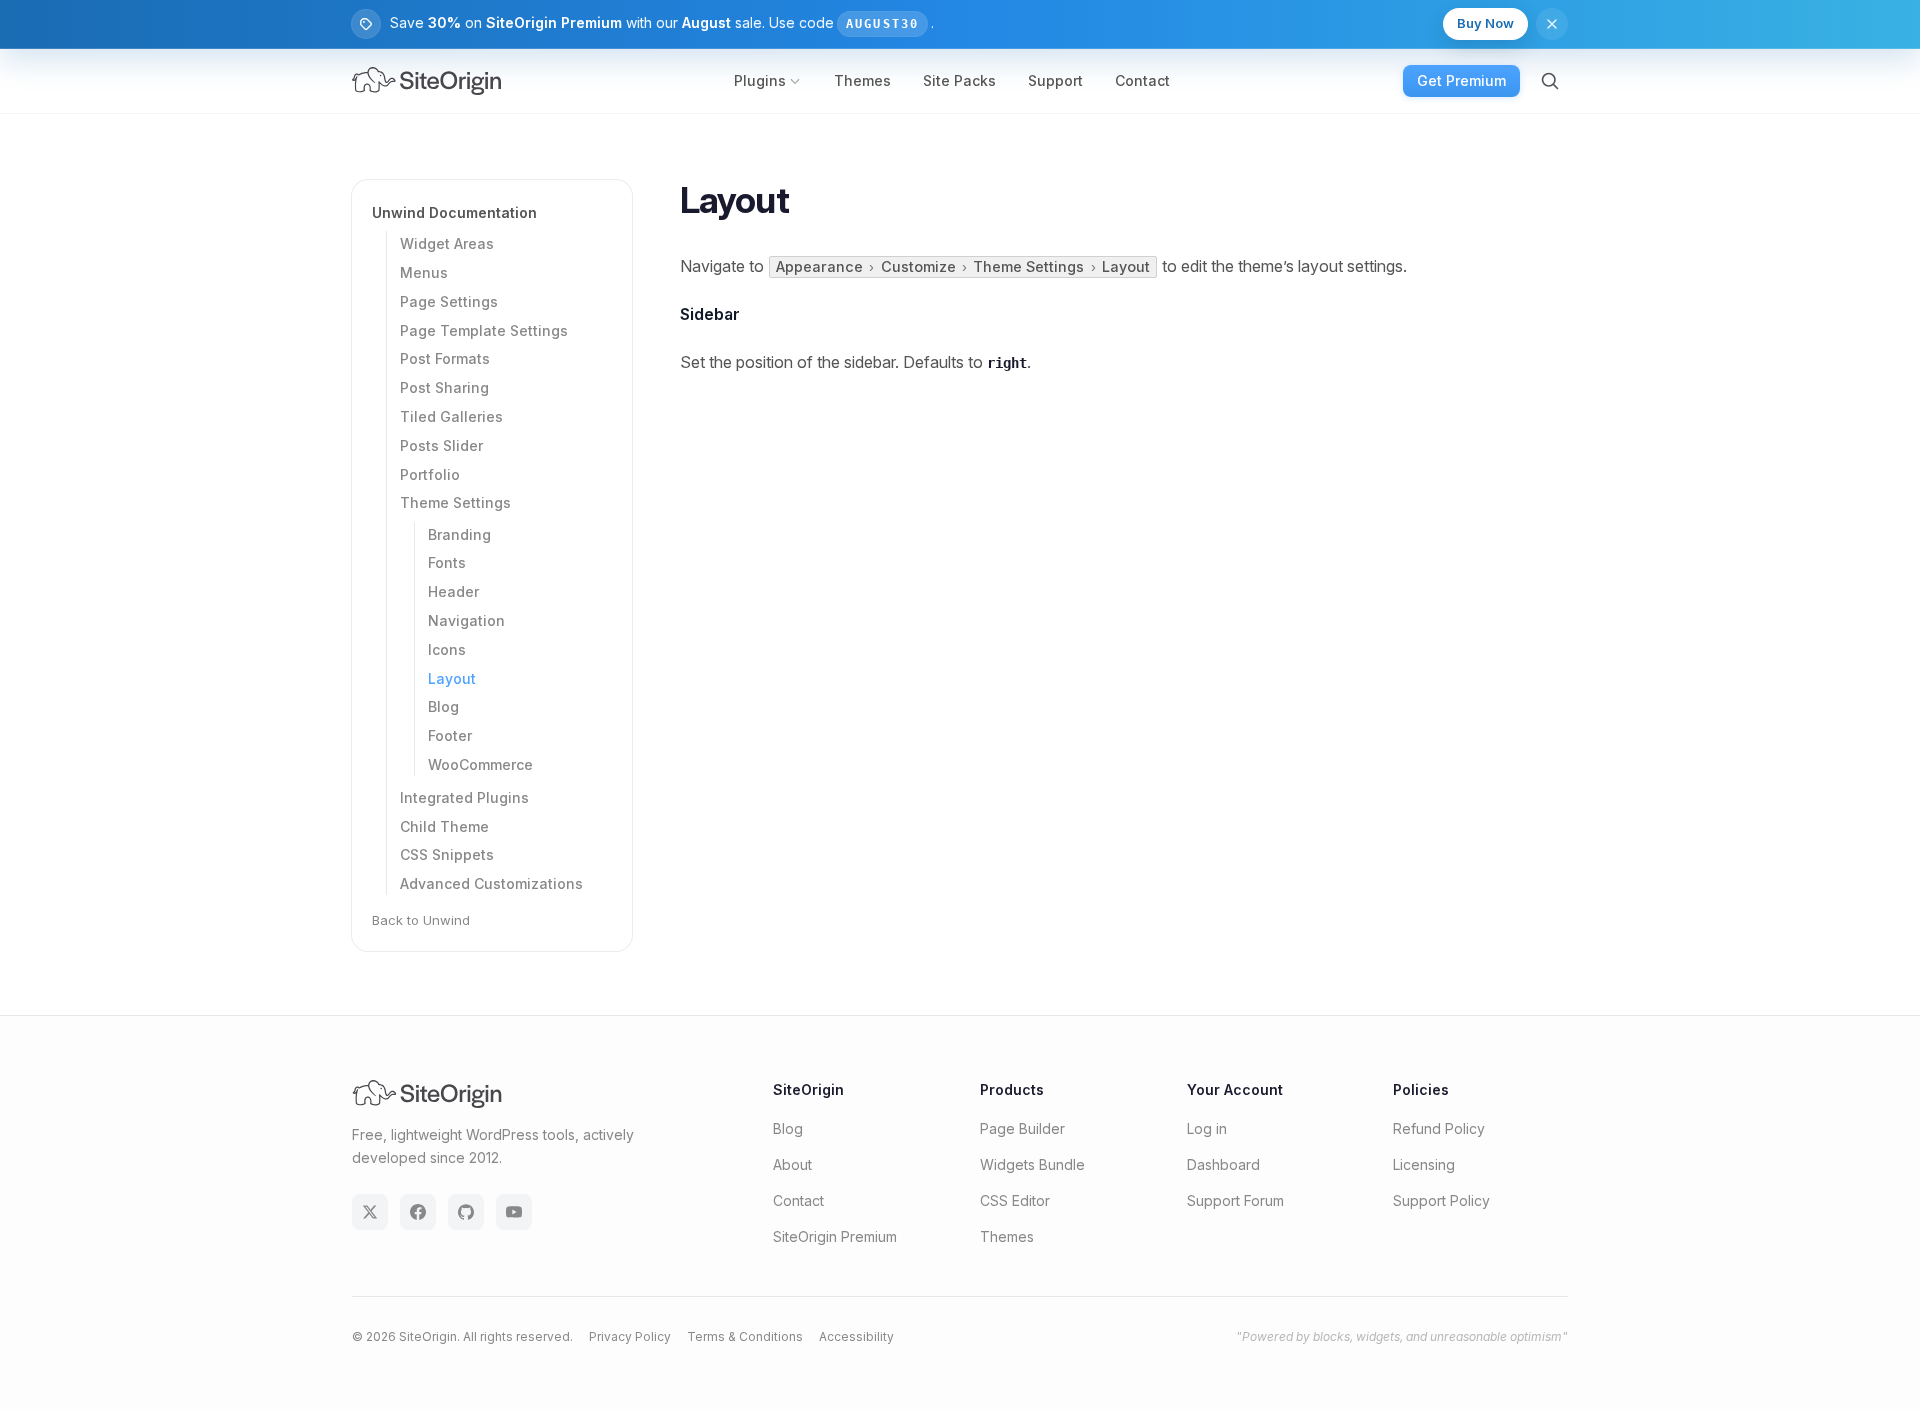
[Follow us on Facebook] (418, 1212)
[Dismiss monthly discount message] (1552, 24)
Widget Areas (447, 243)
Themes (862, 80)
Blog (443, 707)
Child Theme (444, 826)
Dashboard (1223, 1164)
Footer (450, 735)
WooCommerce (480, 764)
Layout (452, 678)
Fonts (447, 563)
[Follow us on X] (370, 1212)
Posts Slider (441, 445)
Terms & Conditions (745, 1336)
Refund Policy (1439, 1128)
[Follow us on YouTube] (514, 1212)
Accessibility (856, 1336)
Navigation (466, 620)
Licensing (1424, 1164)
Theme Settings (455, 503)
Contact (1142, 80)
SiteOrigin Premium (835, 1236)
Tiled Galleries (451, 416)
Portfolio (430, 474)
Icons (447, 649)
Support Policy (1441, 1200)
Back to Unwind (421, 920)
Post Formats (445, 359)
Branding (459, 534)
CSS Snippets (447, 855)
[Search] (1550, 81)
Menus (424, 272)
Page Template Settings (484, 330)
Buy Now (1485, 23)
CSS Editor (1015, 1200)
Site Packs (959, 80)
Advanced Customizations (491, 883)
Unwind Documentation (454, 212)
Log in (1207, 1128)
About (792, 1164)
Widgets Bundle (1032, 1164)
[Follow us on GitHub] (466, 1212)
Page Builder (1022, 1128)
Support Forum (1235, 1200)
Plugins (760, 80)
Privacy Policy (630, 1336)
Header (453, 591)
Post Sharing (444, 387)
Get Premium (1461, 80)
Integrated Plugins (464, 797)
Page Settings (449, 301)
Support (1055, 80)
